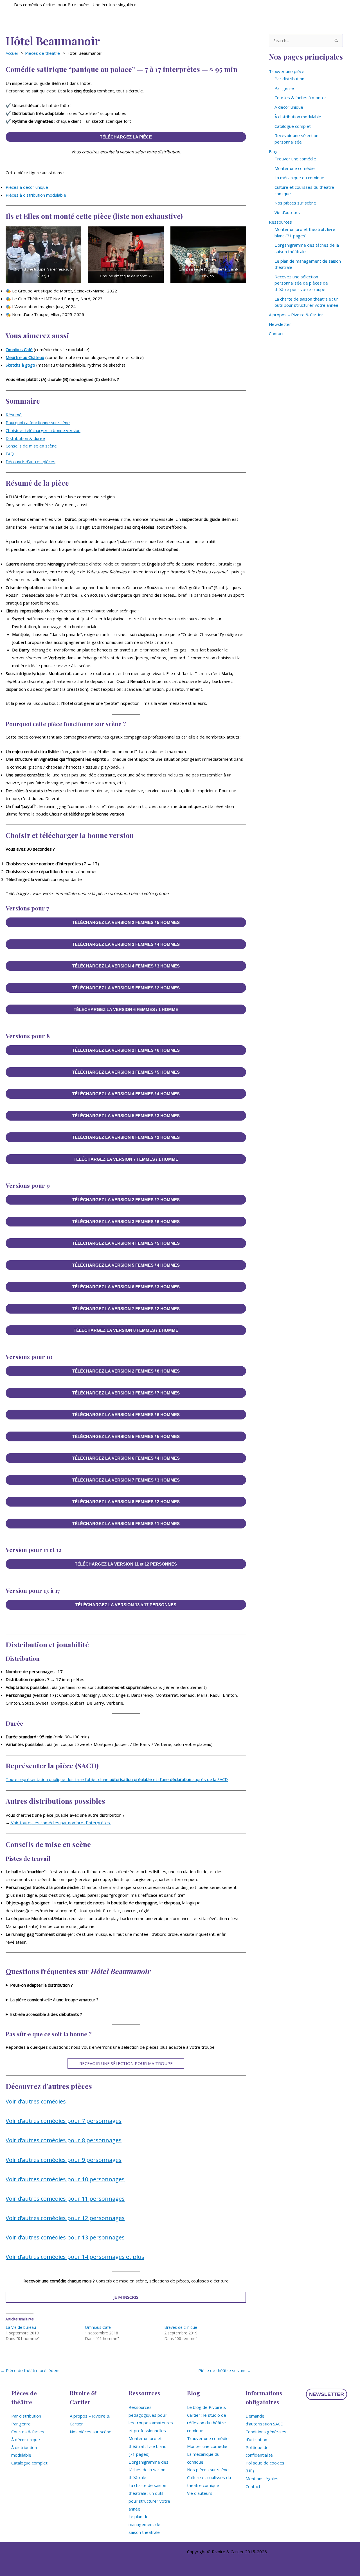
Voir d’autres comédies (36, 2101)
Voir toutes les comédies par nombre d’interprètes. (60, 1823)
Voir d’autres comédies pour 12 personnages (65, 2218)
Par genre (284, 88)
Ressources (280, 222)
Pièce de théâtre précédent (30, 2371)
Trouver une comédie (295, 159)
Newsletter (280, 324)
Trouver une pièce (287, 71)
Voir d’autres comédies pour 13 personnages (65, 2237)
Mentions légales (262, 2479)
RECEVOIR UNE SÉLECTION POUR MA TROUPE (126, 2063)
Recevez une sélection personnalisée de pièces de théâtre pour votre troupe (301, 283)
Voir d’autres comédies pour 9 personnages (64, 2160)
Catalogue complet (293, 126)
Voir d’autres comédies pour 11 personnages (65, 2199)
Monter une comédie (295, 168)
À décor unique (289, 107)
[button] (327, 2394)
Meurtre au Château (25, 357)
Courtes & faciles (28, 2432)
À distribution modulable (298, 117)
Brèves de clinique (181, 2327)
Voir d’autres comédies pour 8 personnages (64, 2140)
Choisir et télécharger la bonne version (43, 430)
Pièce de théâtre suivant (225, 2371)
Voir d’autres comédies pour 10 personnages (65, 2179)
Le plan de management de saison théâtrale (144, 2524)
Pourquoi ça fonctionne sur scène (38, 422)
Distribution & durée (25, 438)
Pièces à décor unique (27, 187)
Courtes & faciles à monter (300, 97)
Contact (276, 333)
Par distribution (289, 79)
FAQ (10, 454)
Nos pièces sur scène (295, 203)
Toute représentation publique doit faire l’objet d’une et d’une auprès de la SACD (117, 1779)
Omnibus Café (19, 349)
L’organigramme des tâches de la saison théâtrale (148, 2470)
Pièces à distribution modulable (36, 195)
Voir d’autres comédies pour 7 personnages (64, 2121)
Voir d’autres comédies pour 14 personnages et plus (75, 2257)
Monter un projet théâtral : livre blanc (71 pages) (147, 2446)
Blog (273, 151)
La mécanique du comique (299, 178)
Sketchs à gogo (20, 365)
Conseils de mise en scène (31, 446)
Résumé (14, 415)
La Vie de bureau (21, 2327)
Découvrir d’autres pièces (31, 462)
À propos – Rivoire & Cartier (296, 315)
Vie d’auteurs (287, 212)
